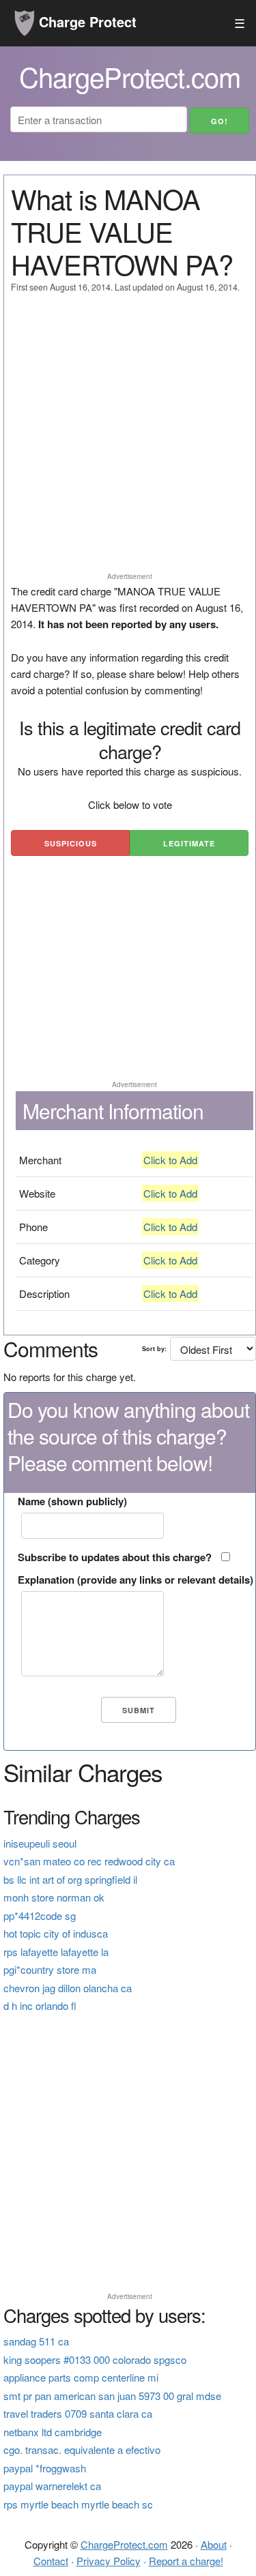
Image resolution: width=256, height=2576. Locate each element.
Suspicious (71, 843)
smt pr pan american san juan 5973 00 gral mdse (112, 2396)
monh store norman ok (54, 1897)
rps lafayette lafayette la (56, 1952)
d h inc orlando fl (40, 2005)
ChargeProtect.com (124, 2544)
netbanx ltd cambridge (53, 2432)
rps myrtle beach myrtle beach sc (78, 2504)
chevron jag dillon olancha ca (68, 1988)
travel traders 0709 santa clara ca (78, 2413)
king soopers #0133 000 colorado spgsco (95, 2359)
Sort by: (154, 1349)
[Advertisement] (128, 439)
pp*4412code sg (40, 1915)
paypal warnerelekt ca (52, 2486)
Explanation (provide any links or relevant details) (136, 1580)
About (214, 2544)
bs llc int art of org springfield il (70, 1879)
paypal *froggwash (45, 2468)
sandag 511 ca (36, 2341)
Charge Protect (86, 21)
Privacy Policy (109, 2561)
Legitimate (189, 843)
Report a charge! (186, 2561)
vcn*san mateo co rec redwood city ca (89, 1861)
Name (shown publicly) (72, 1501)
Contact (51, 2561)
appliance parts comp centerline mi (81, 2377)
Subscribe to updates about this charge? (115, 1557)
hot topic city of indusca (56, 1933)
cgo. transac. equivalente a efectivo (82, 2449)
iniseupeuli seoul (40, 1843)
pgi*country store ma (50, 1969)
